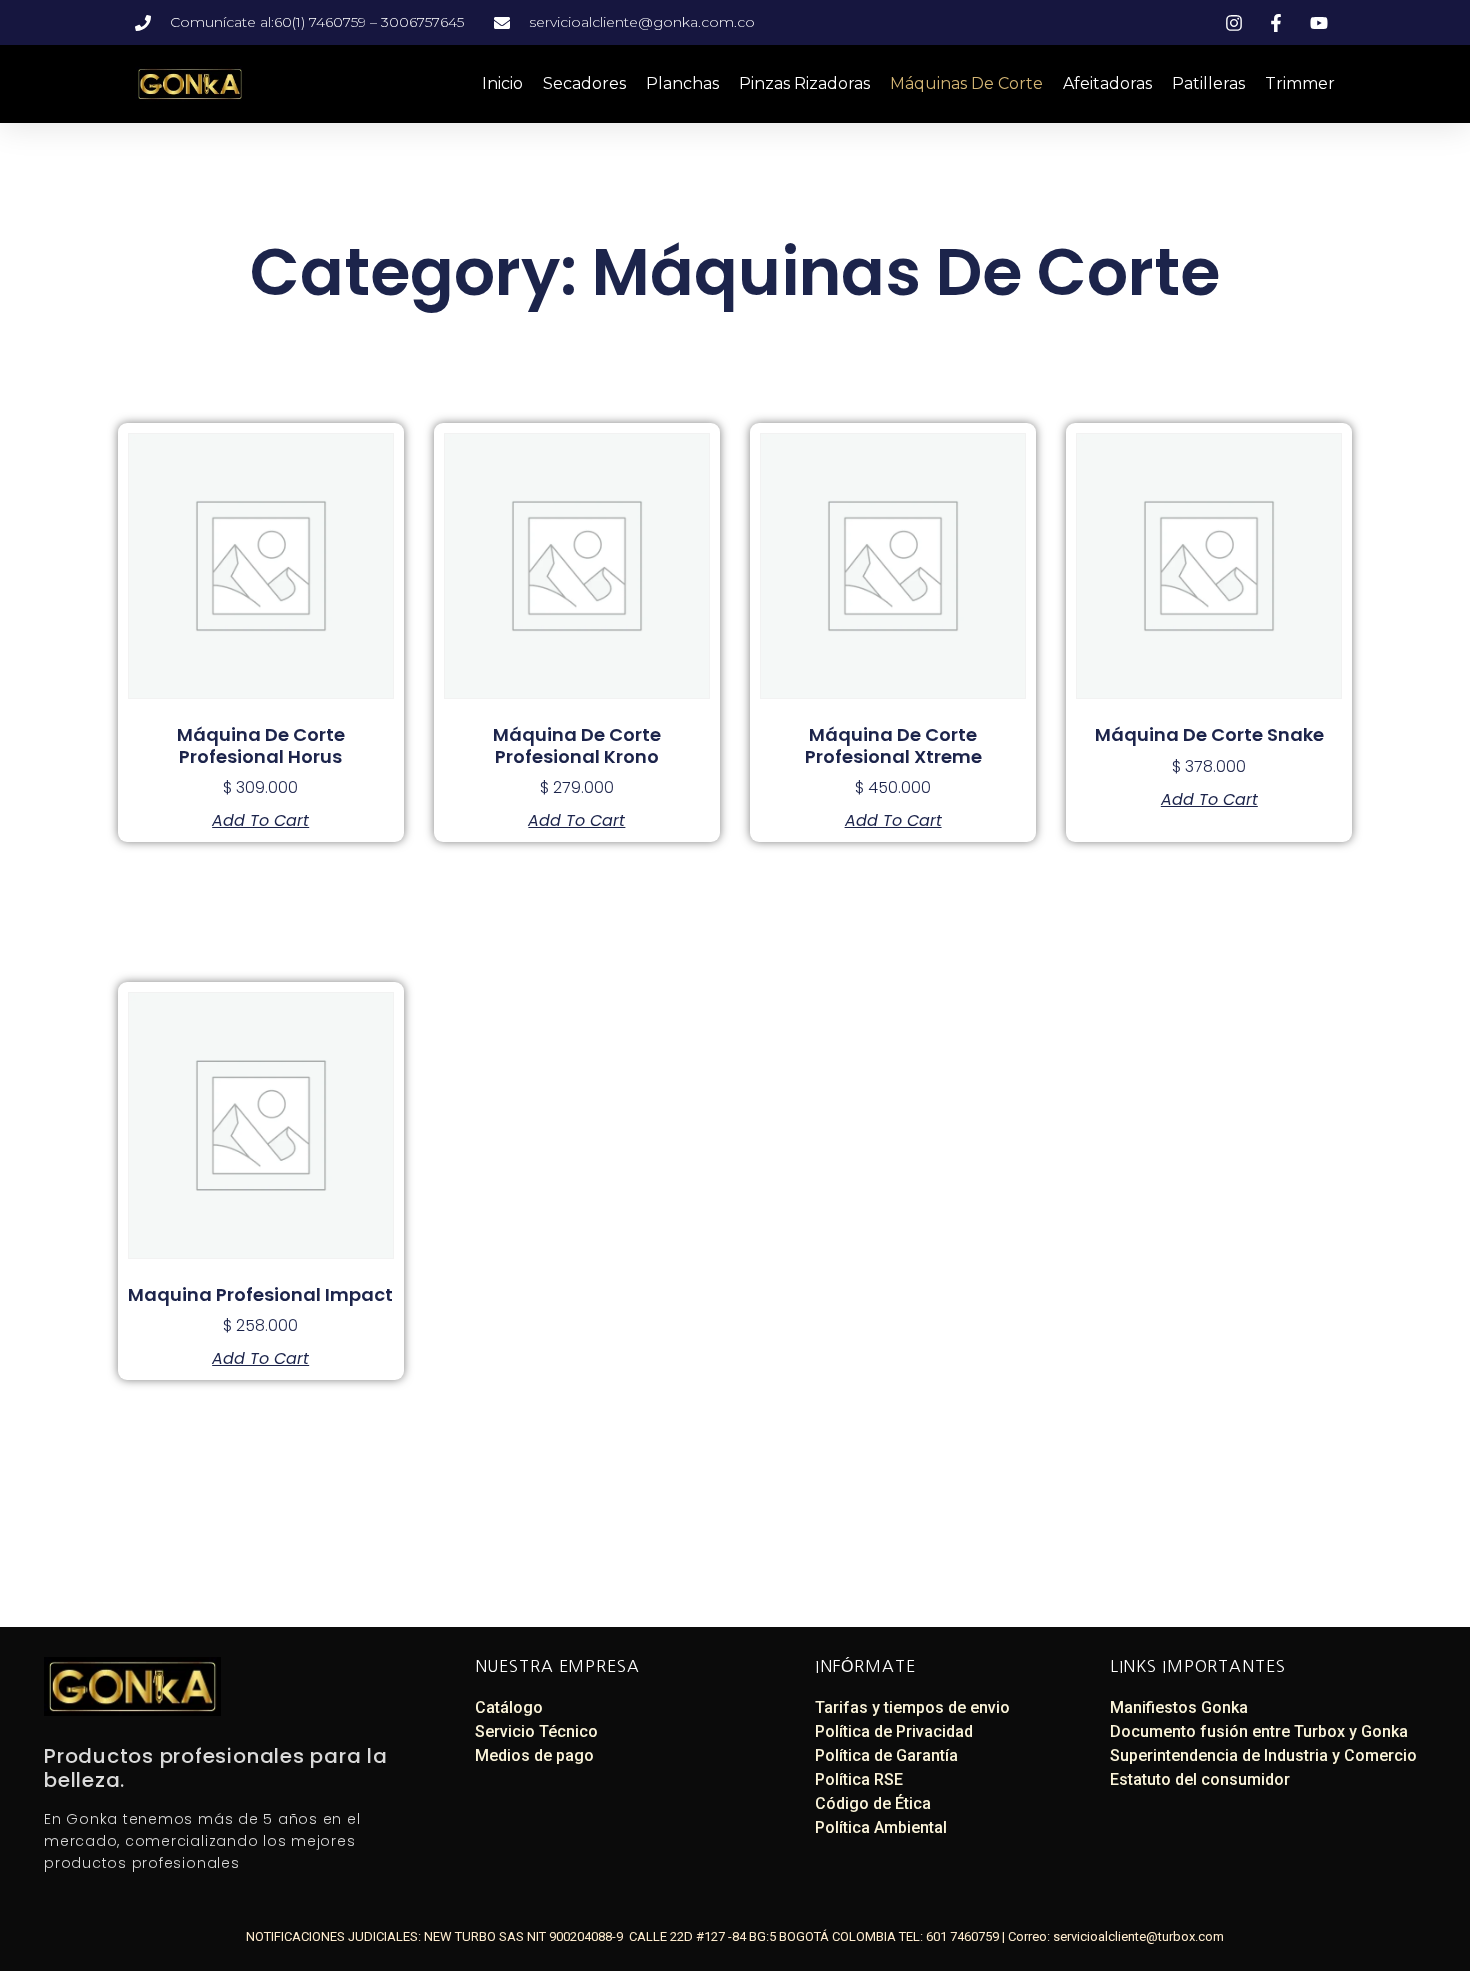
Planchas (682, 83)
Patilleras (1208, 83)
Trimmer (1300, 83)
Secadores (584, 83)
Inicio (502, 83)
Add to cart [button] (260, 821)
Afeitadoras (1107, 83)
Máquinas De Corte (966, 83)
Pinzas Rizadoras (804, 83)
